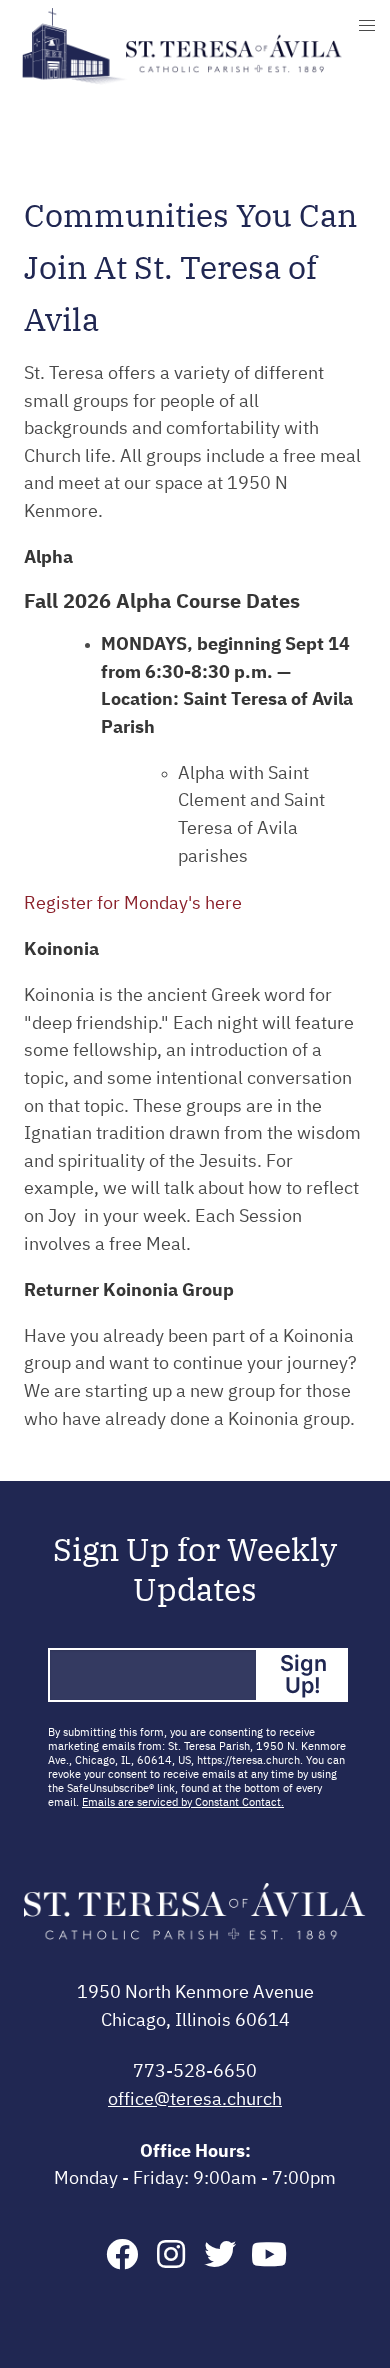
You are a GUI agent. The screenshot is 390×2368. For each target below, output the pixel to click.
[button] (367, 26)
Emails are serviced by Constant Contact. (183, 1802)
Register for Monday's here (133, 904)
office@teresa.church (195, 2100)
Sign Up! (303, 1674)
